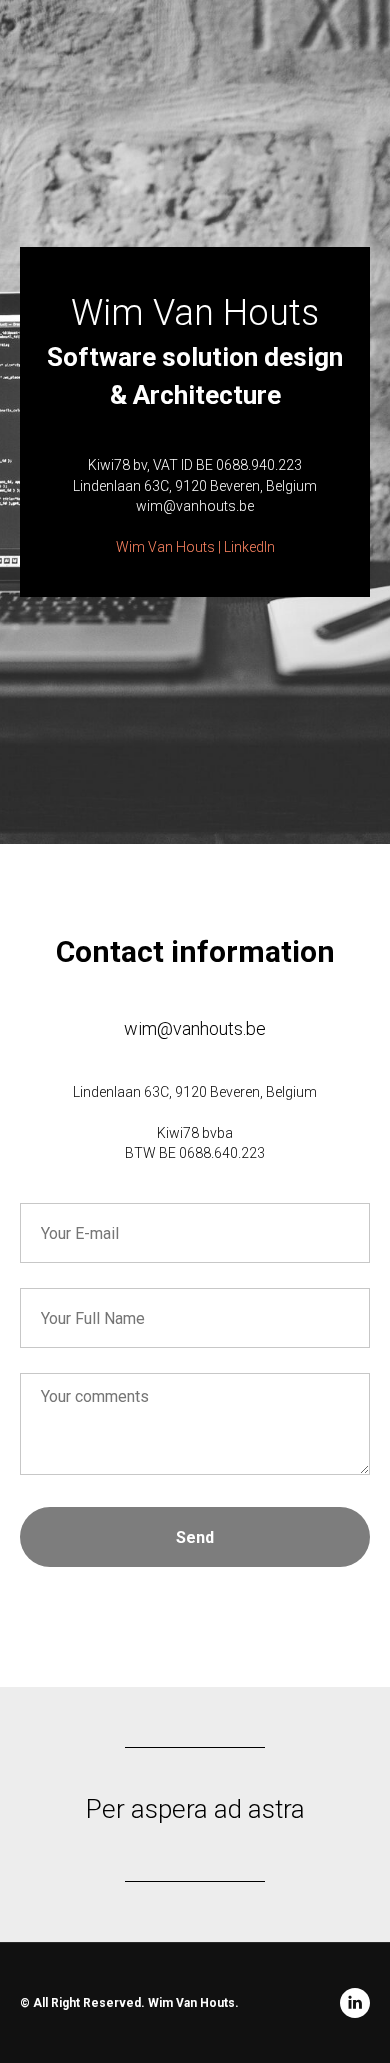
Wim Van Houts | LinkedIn (195, 1156)
